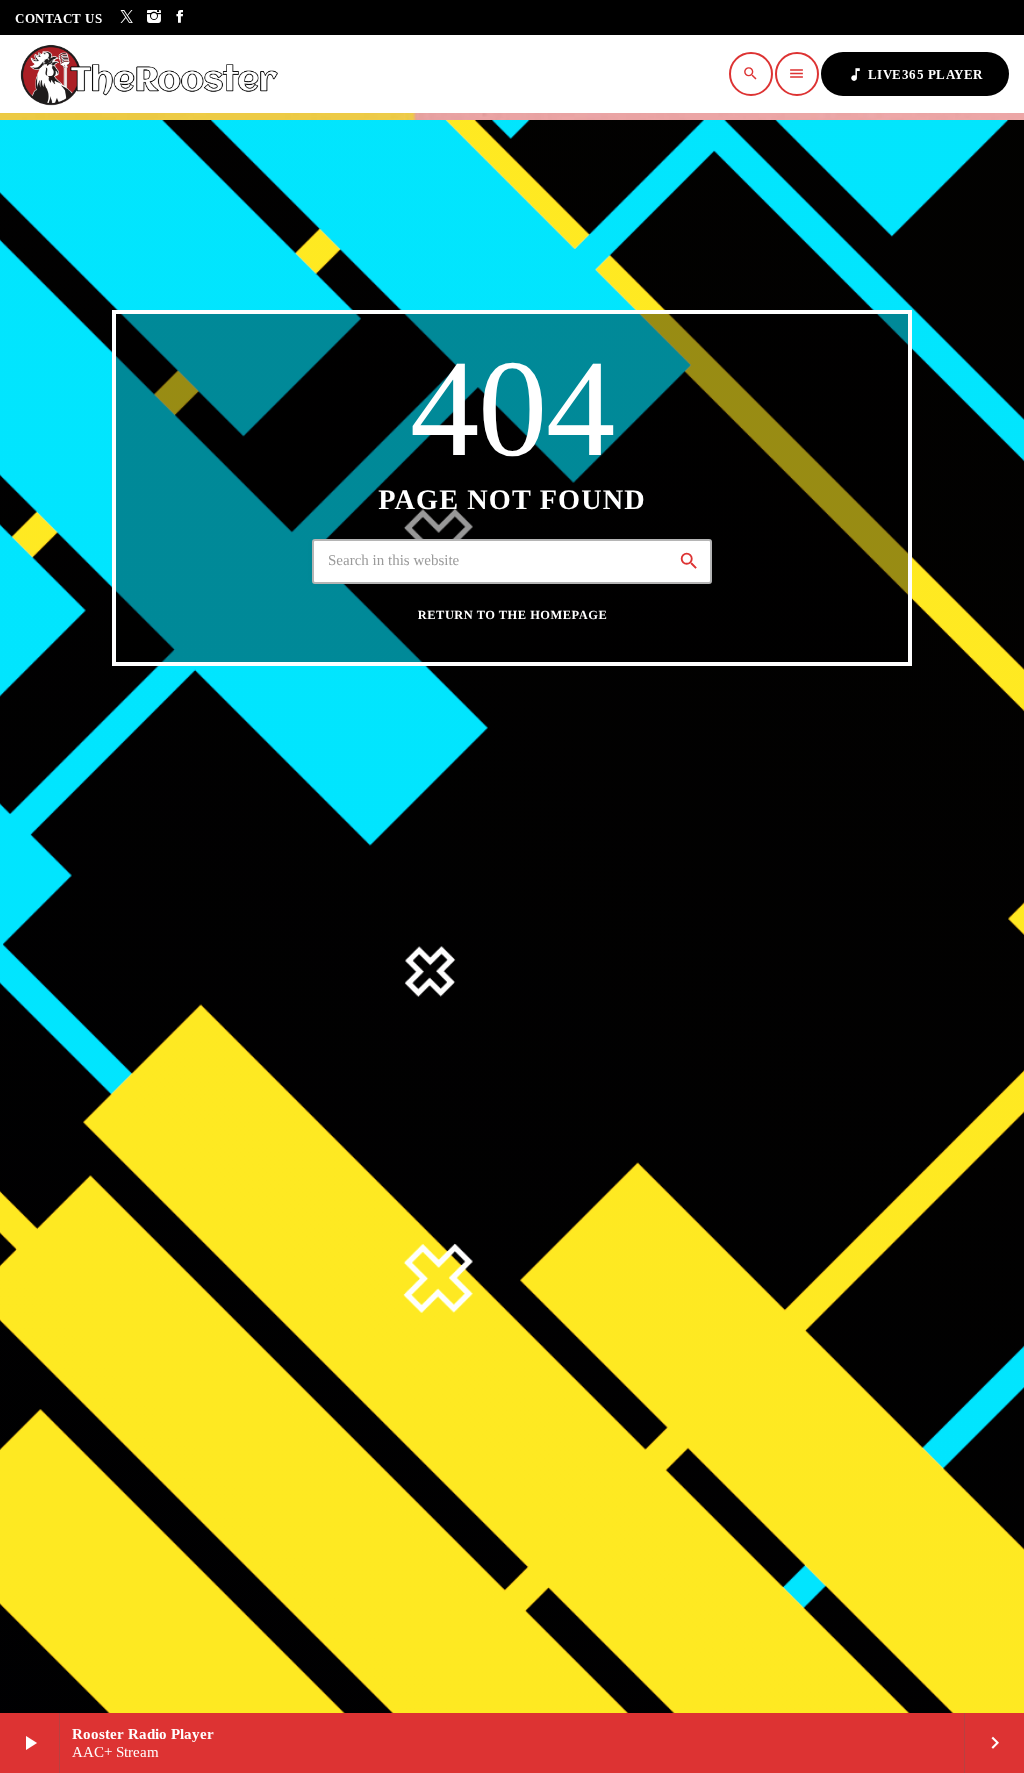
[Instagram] (154, 17)
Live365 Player (915, 74)
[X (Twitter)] (127, 17)
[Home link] (155, 74)
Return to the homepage (512, 615)
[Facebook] (180, 17)
